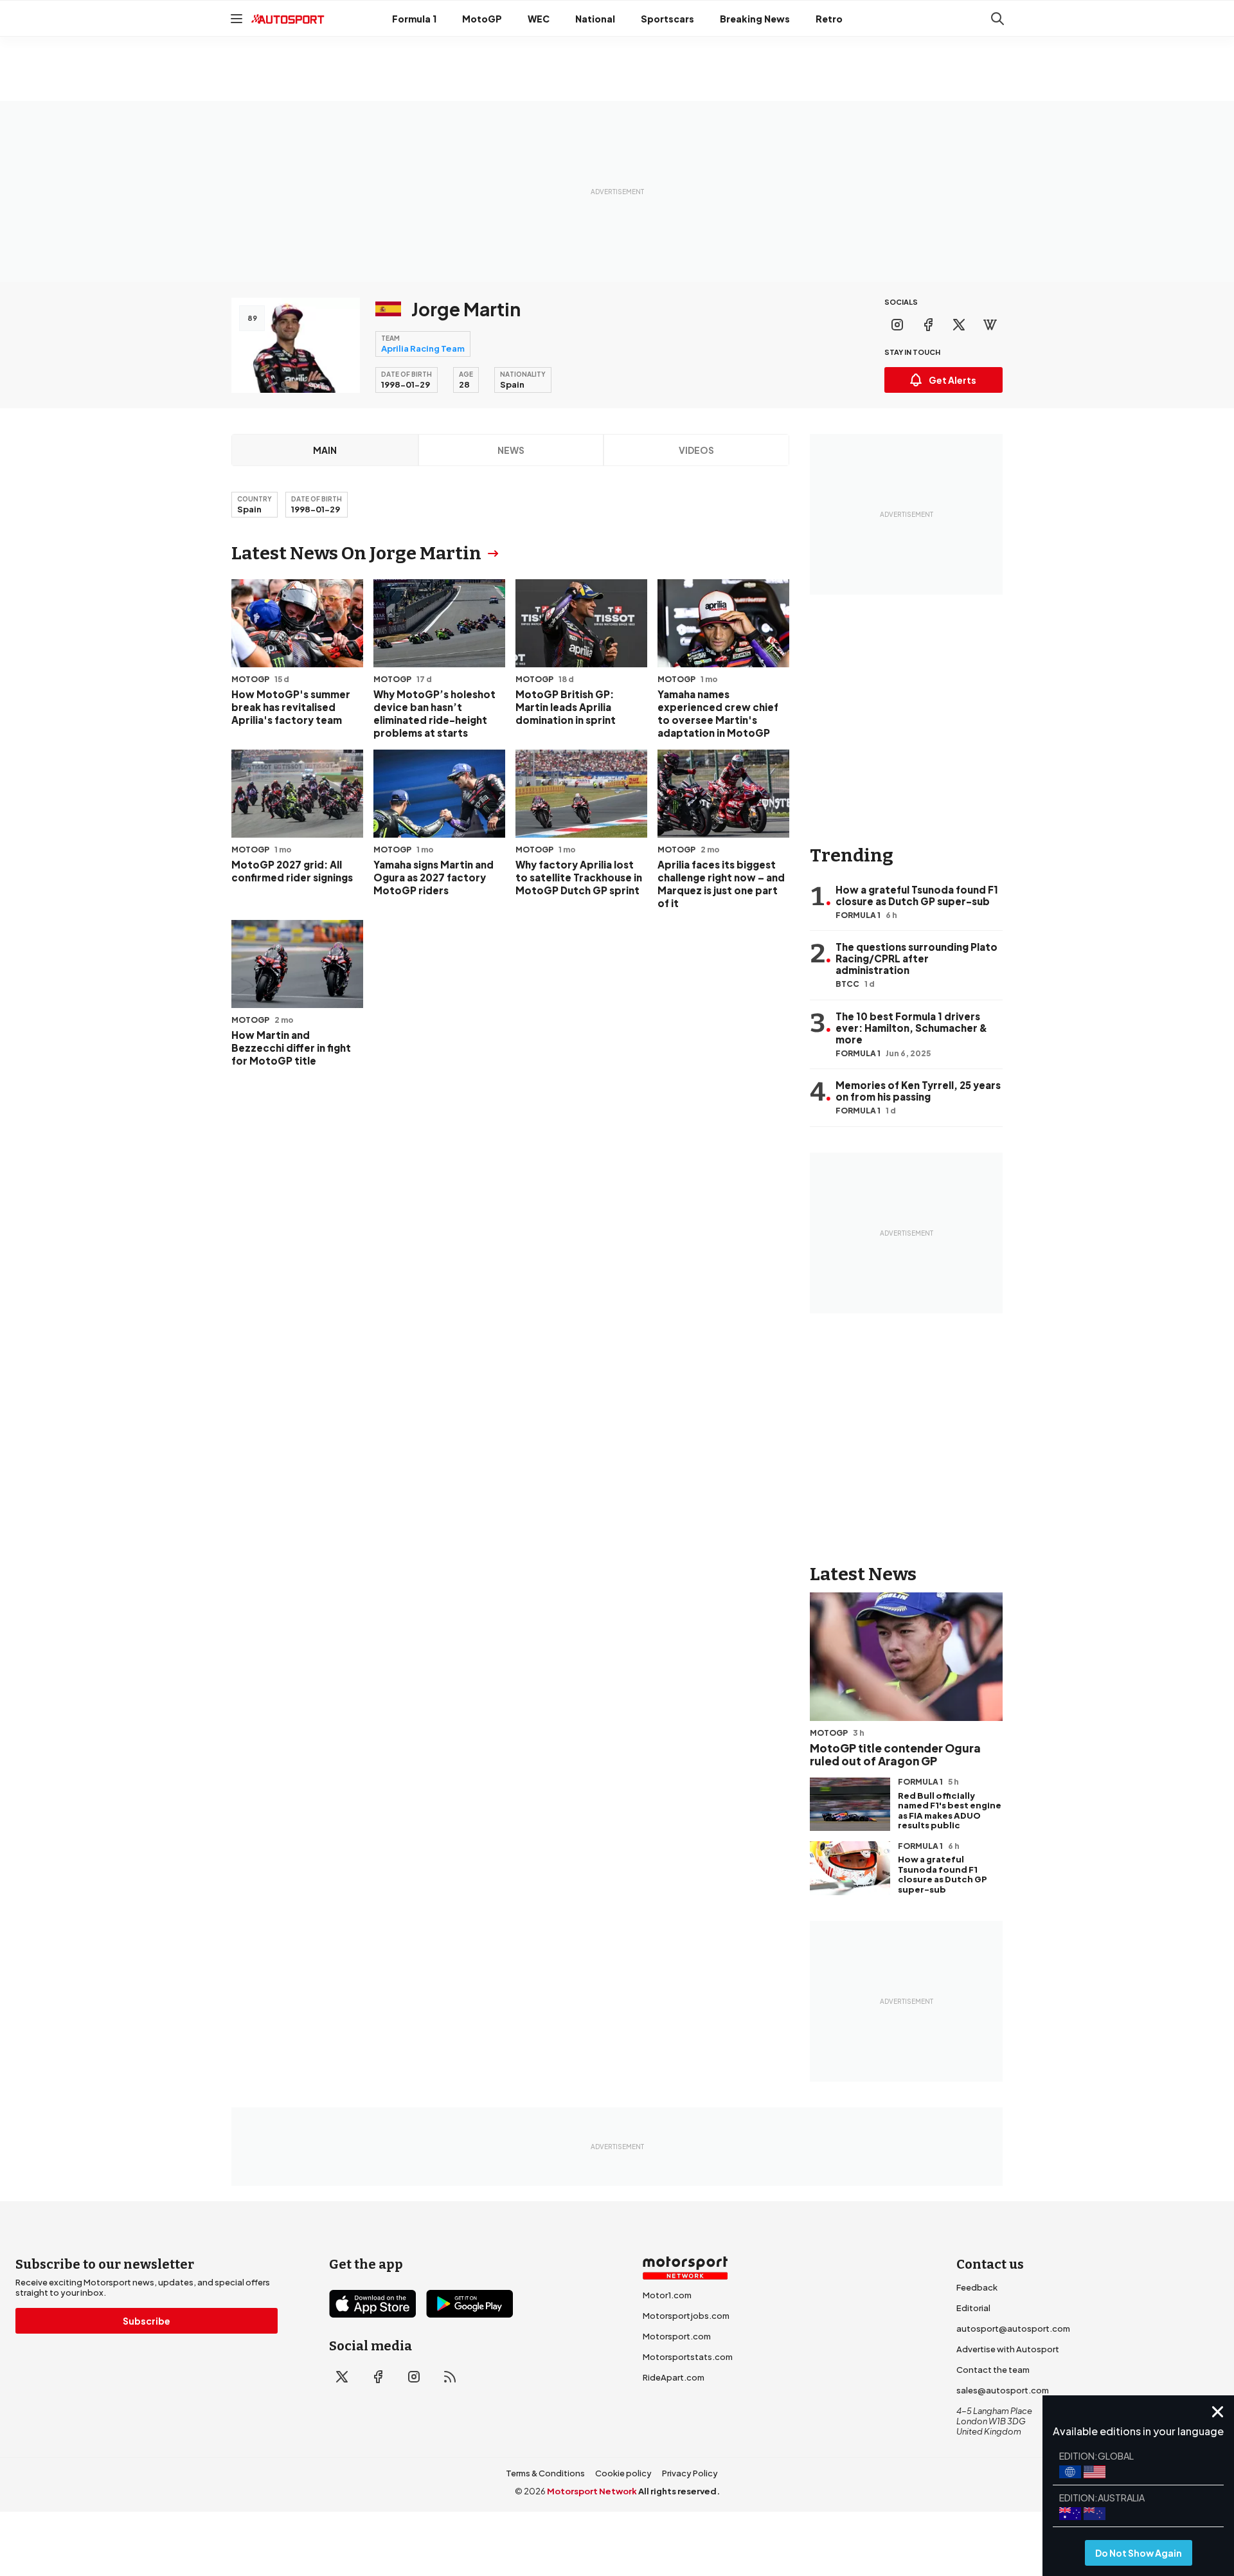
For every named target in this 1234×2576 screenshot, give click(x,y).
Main (325, 450)
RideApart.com (674, 2377)
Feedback (977, 2287)
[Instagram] (897, 325)
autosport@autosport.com (1013, 2328)
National (595, 19)
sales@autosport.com (1003, 2390)
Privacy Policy (690, 2473)
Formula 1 (414, 19)
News (511, 450)
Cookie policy (623, 2473)
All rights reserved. (679, 2491)
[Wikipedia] (990, 325)
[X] (959, 325)
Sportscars (667, 19)
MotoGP (482, 19)
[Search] (997, 19)
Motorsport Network (592, 2491)
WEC (539, 19)
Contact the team (993, 2370)
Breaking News (755, 19)
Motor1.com (667, 2295)
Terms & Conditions (545, 2473)
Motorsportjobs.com (686, 2316)
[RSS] (450, 2377)
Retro (829, 19)
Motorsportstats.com (688, 2357)
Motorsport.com (677, 2336)
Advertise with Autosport (1008, 2349)
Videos (696, 450)
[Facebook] (928, 325)
